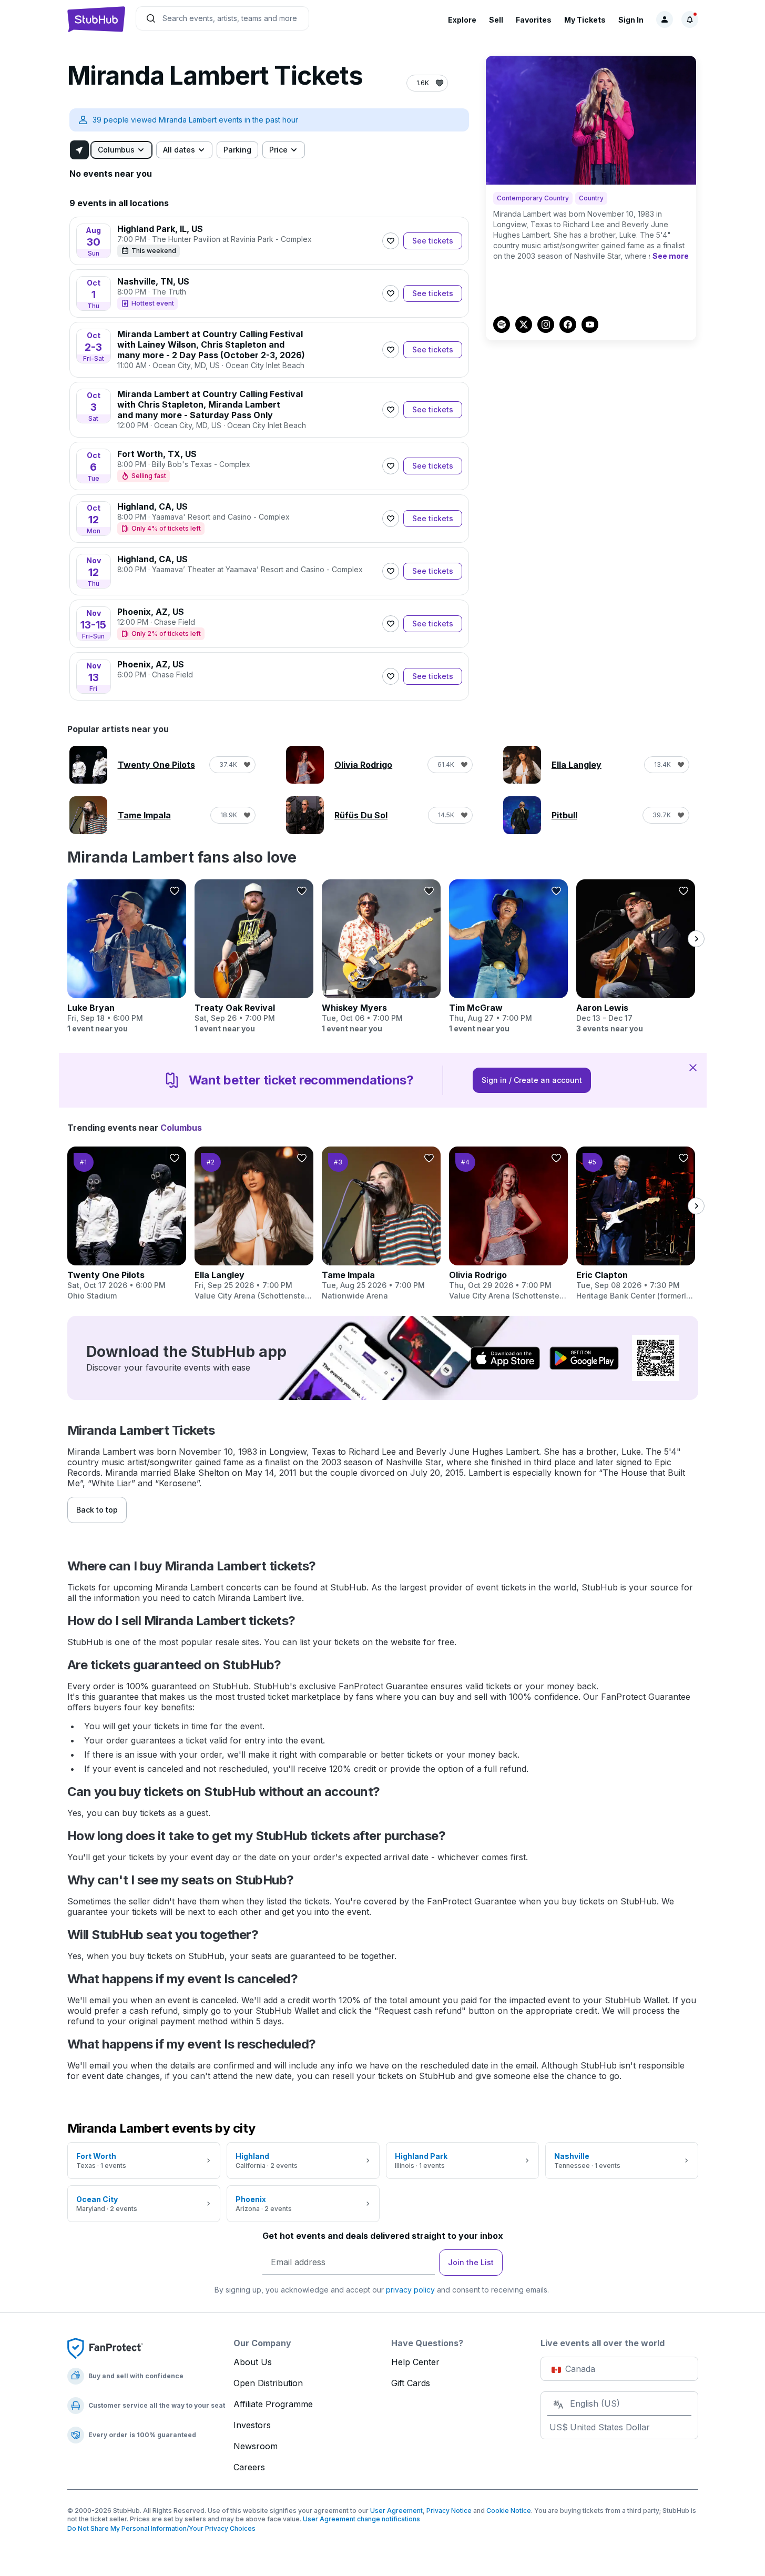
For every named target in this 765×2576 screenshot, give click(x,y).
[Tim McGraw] (508, 957)
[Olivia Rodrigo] (508, 1224)
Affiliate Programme (273, 2404)
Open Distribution (268, 2383)
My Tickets (585, 20)
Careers (249, 2467)
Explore (462, 20)
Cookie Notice (509, 2511)
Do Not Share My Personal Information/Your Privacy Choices (161, 2528)
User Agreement (396, 2511)
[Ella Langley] (254, 1224)
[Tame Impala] (381, 1224)
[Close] (693, 1067)
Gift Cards (411, 2383)
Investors (252, 2425)
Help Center (415, 2362)
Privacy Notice (449, 2511)
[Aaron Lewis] (636, 957)
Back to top (97, 1510)
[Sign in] (665, 19)
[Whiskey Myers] (381, 957)
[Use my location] (79, 150)
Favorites (534, 20)
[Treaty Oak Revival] (254, 957)
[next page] (696, 939)
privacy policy (410, 2290)
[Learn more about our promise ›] (105, 2348)
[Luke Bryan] (127, 957)
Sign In (631, 20)
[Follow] (391, 241)
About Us (253, 2362)
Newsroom (256, 2446)
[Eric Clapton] (636, 1224)
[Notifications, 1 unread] (690, 19)
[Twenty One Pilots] (127, 1224)
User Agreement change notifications (361, 2519)
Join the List (471, 2262)
